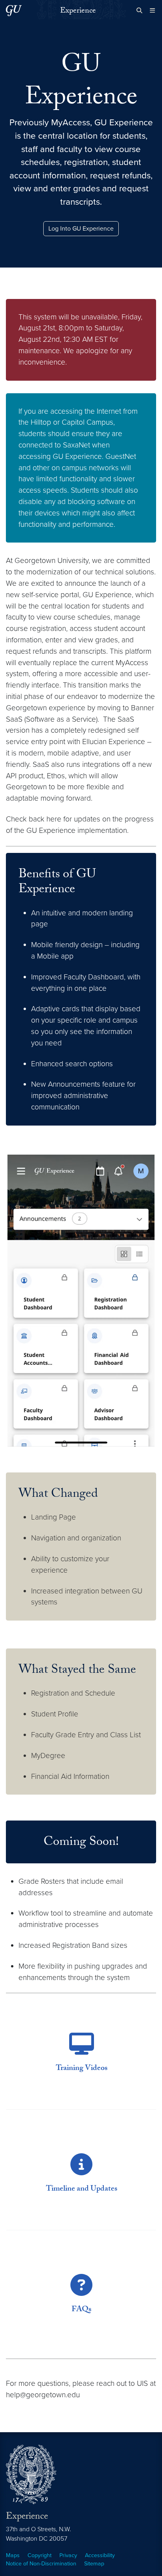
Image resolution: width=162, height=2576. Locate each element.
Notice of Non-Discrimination (41, 2564)
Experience (78, 11)
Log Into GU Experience (81, 229)
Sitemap (94, 2564)
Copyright (40, 2555)
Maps (13, 2555)
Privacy (68, 2555)
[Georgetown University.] (14, 10)
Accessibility (100, 2555)
